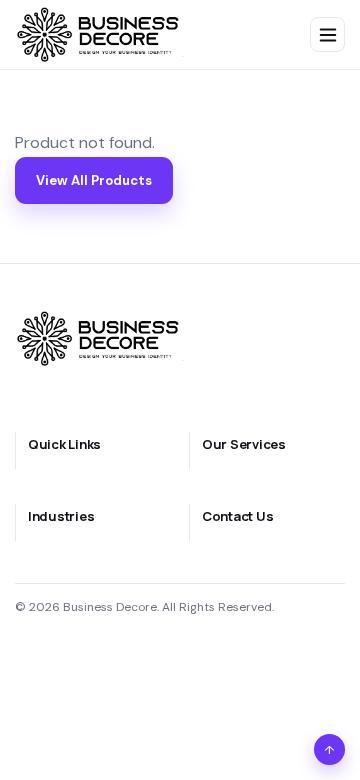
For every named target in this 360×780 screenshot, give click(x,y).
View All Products (94, 180)
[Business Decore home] (102, 34)
